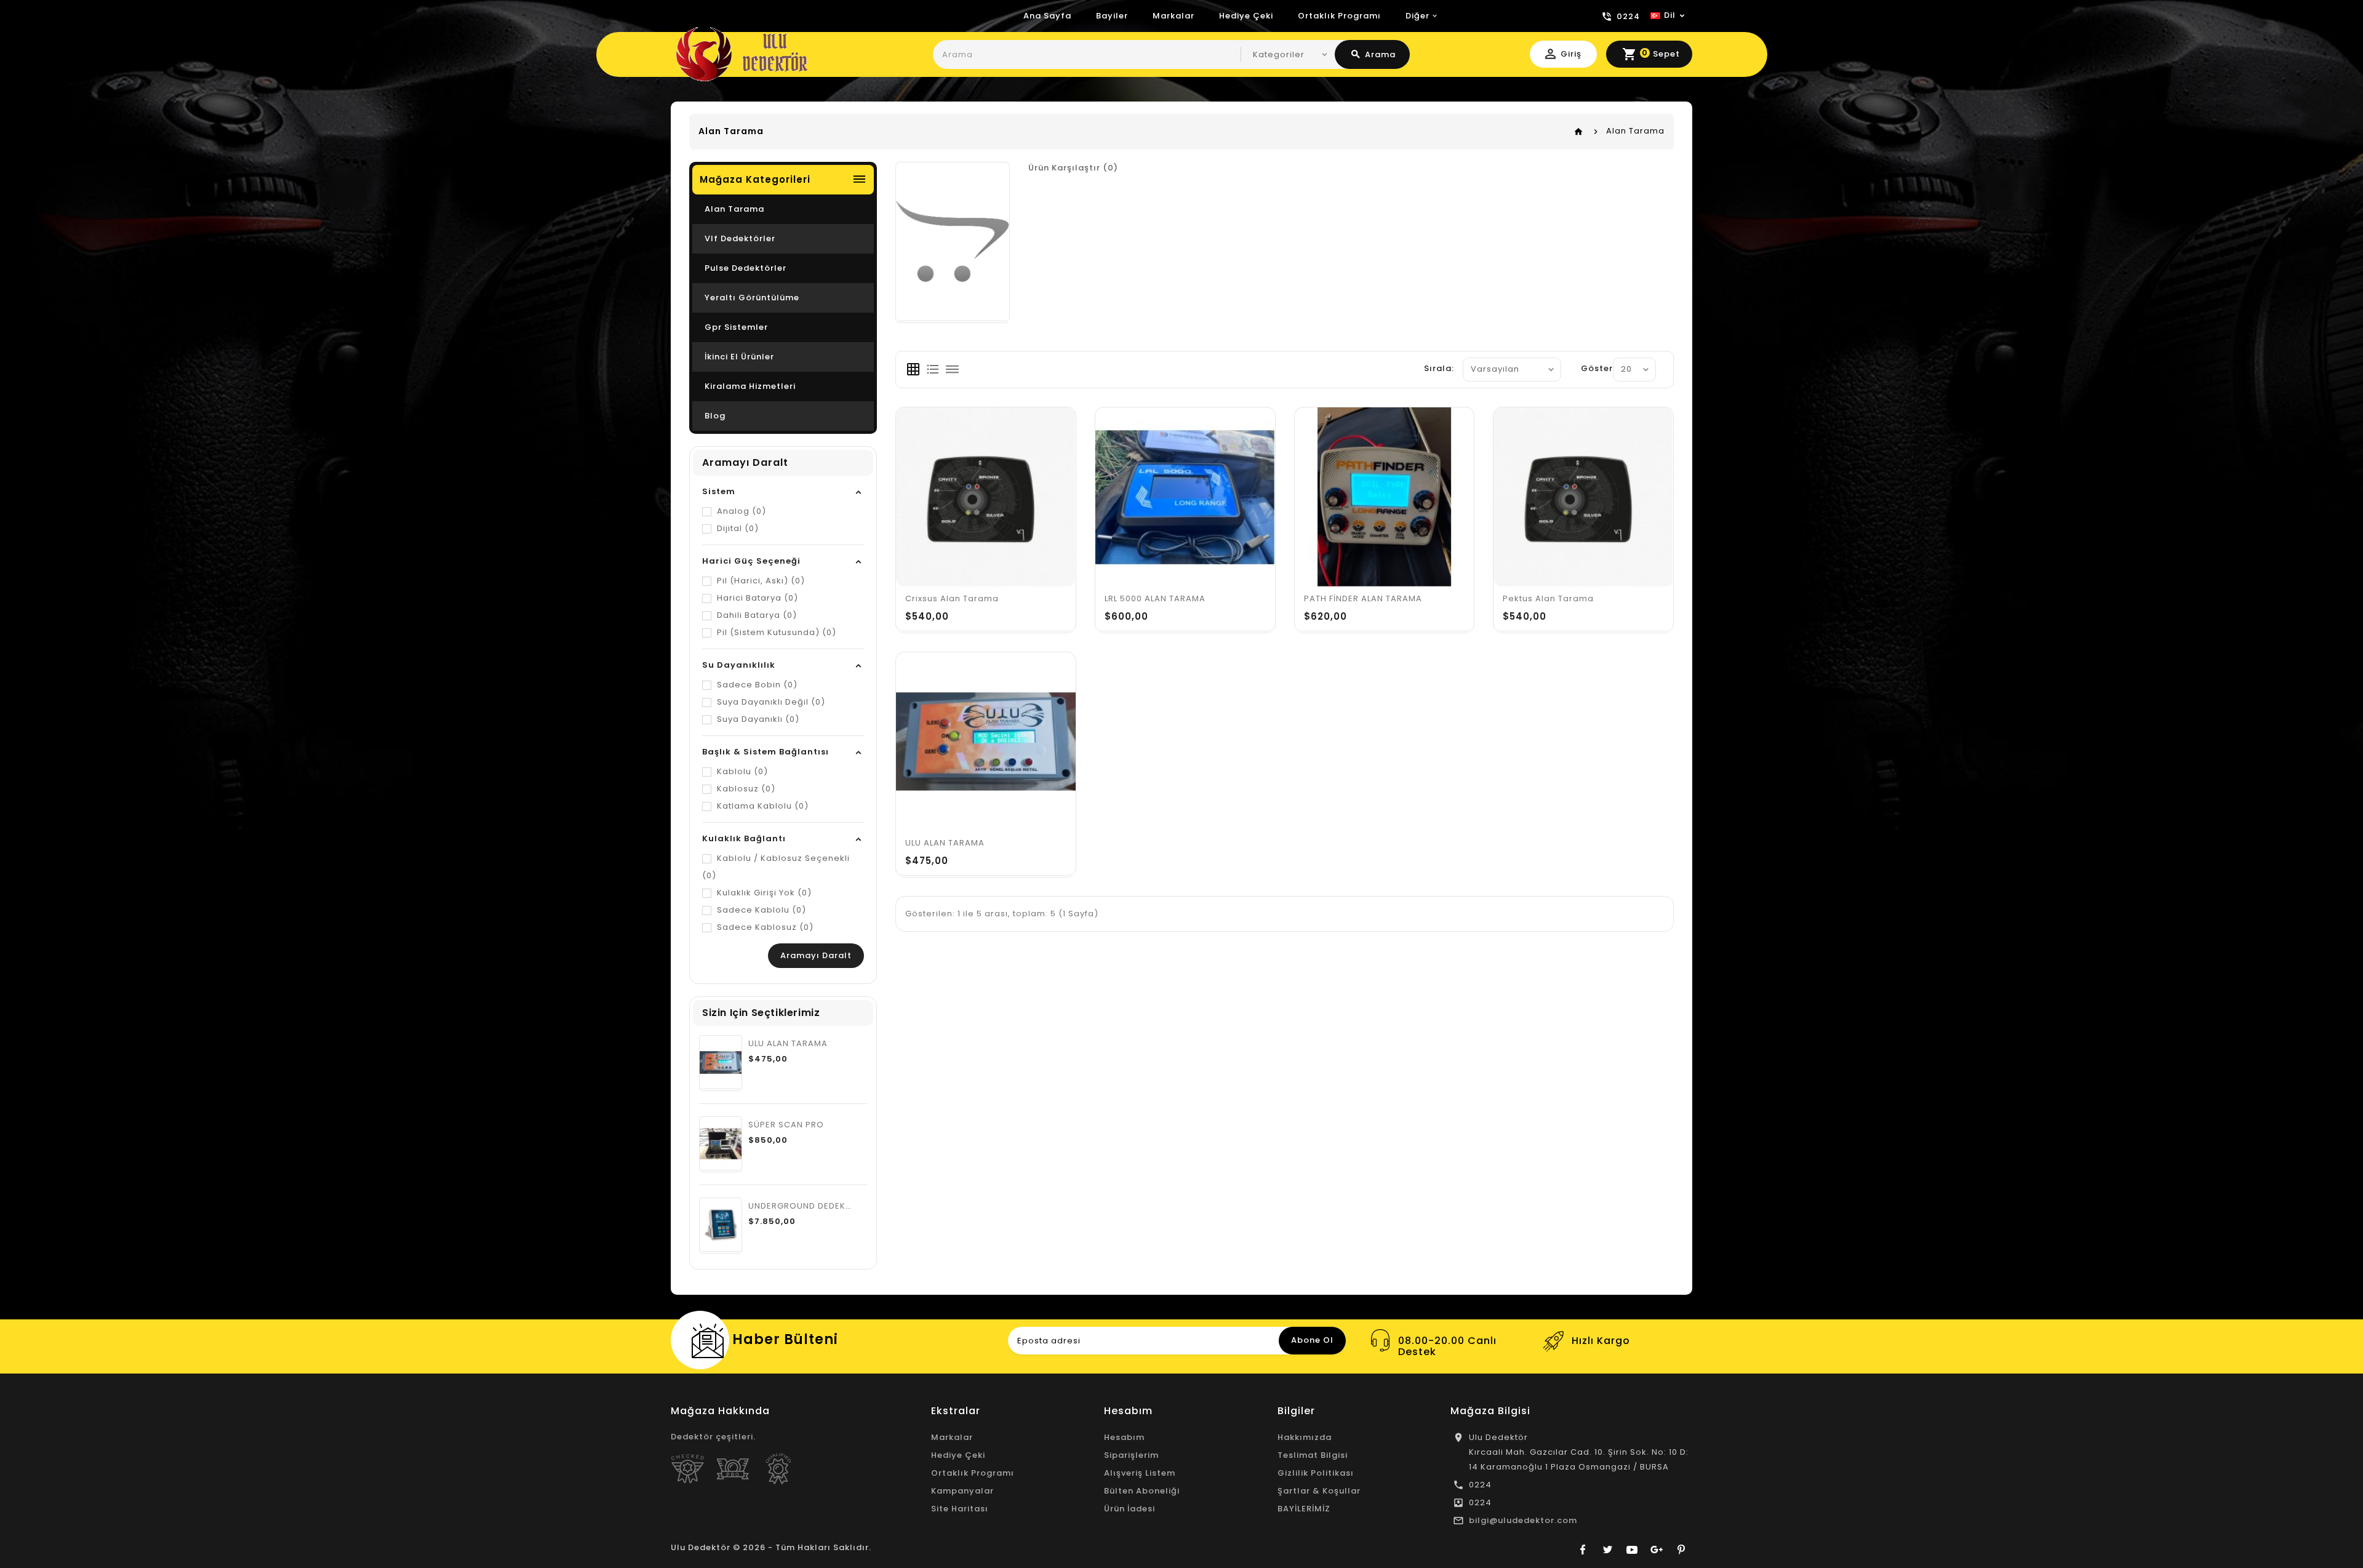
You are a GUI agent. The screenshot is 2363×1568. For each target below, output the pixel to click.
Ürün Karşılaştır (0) (1073, 168)
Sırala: (1439, 368)
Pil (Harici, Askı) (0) (760, 581)
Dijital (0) (737, 528)
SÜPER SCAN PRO (786, 1125)
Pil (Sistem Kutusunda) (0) (775, 632)
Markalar (1174, 16)
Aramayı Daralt (816, 955)
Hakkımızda (1305, 1437)
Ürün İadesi (1130, 1509)
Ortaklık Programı (1339, 16)
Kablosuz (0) (745, 789)
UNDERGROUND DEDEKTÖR (806, 1206)
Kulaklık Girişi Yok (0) (763, 893)
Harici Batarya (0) (756, 598)
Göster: (1598, 368)
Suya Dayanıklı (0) (757, 719)
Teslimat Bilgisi (1313, 1455)
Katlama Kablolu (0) (762, 806)
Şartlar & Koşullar (1319, 1491)
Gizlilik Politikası (1316, 1473)
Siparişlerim (1131, 1455)
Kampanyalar (962, 1491)
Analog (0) (740, 511)
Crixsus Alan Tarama (952, 598)
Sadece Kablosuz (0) (764, 927)
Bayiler (1112, 16)
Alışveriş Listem (1140, 1473)
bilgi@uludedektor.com (1523, 1520)
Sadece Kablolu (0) (760, 910)
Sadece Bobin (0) (756, 685)
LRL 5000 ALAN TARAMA (1155, 598)
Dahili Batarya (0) (756, 615)
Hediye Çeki (1246, 16)
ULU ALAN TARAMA (788, 1043)
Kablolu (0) (741, 771)
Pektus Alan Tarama (1548, 598)
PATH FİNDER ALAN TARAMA (1363, 598)
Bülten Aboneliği (1142, 1491)
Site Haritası (960, 1509)
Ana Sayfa (1047, 16)
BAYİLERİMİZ (1304, 1509)
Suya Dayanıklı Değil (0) (770, 702)
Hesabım (1124, 1437)
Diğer (1417, 16)
